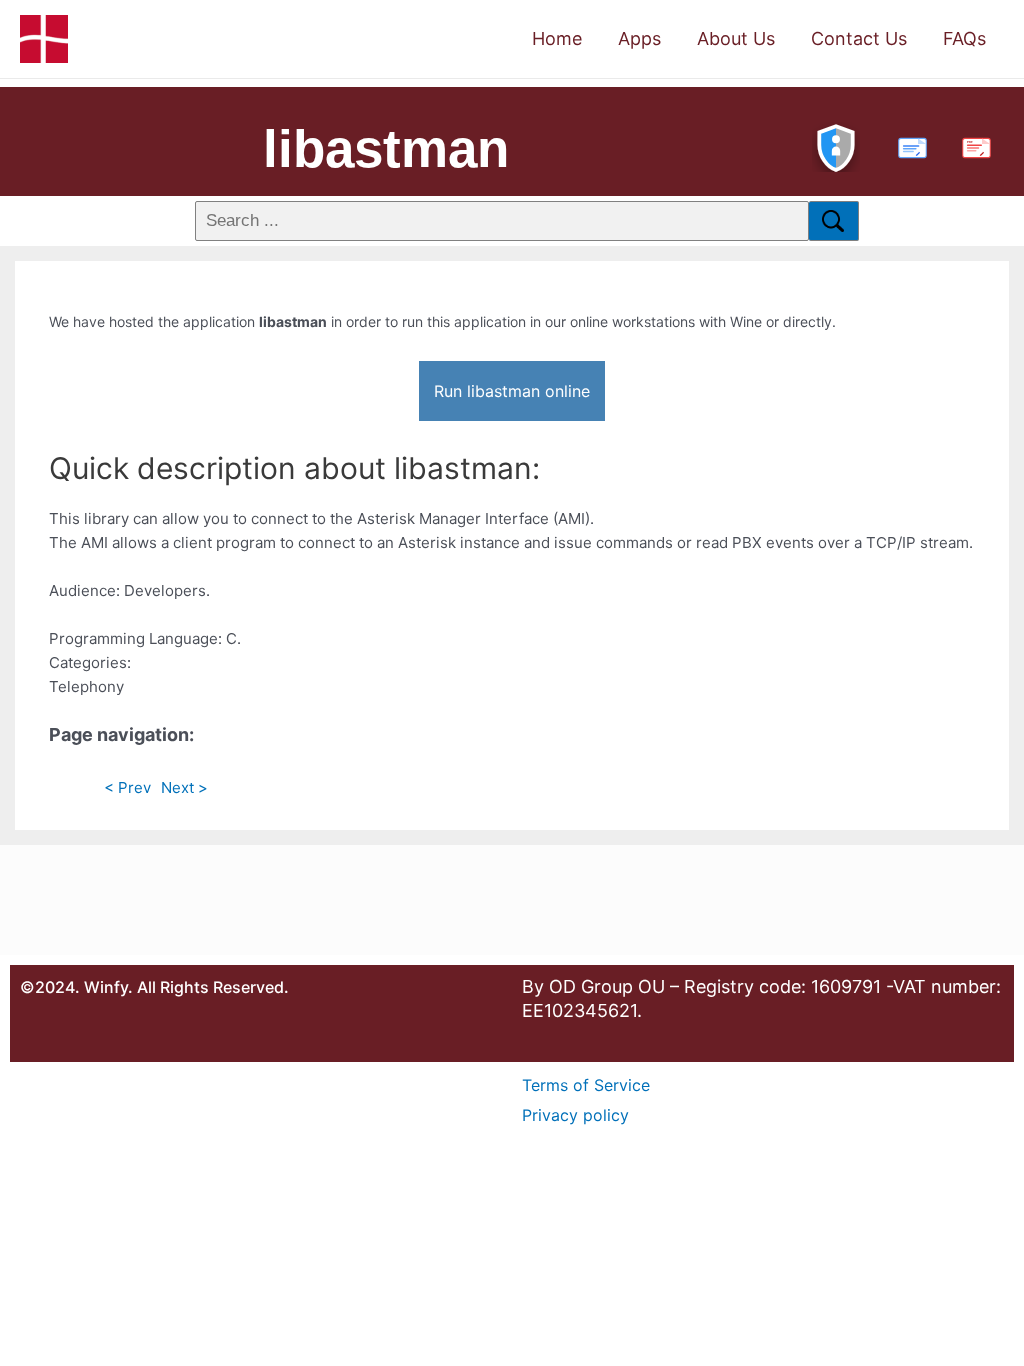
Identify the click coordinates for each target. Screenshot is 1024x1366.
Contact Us (859, 38)
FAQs (964, 38)
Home (557, 38)
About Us (736, 38)
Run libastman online (512, 391)
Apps (639, 38)
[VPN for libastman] (836, 145)
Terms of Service (586, 1085)
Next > (184, 787)
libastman (386, 148)
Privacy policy (575, 1115)
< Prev (127, 787)
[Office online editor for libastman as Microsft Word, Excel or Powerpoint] (908, 145)
